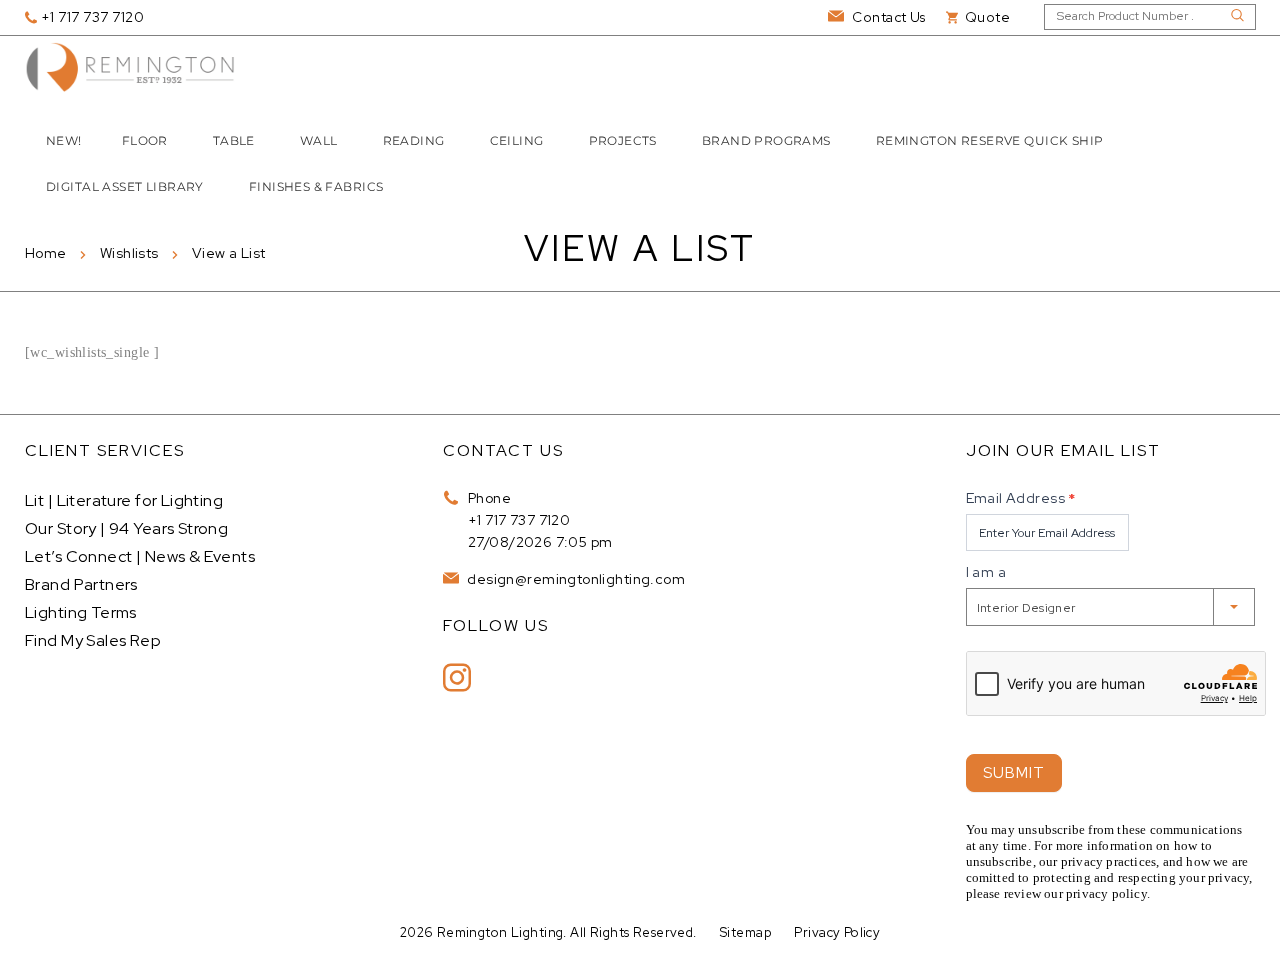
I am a (986, 572)
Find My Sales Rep (93, 640)
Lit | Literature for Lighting (124, 500)
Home (46, 253)
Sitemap (745, 932)
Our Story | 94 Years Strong (126, 528)
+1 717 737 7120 (519, 520)
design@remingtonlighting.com (574, 579)
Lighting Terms (81, 612)
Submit (1014, 773)
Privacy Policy (837, 932)
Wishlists (129, 253)
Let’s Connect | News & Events (140, 556)
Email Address (1021, 498)
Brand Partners (81, 584)
